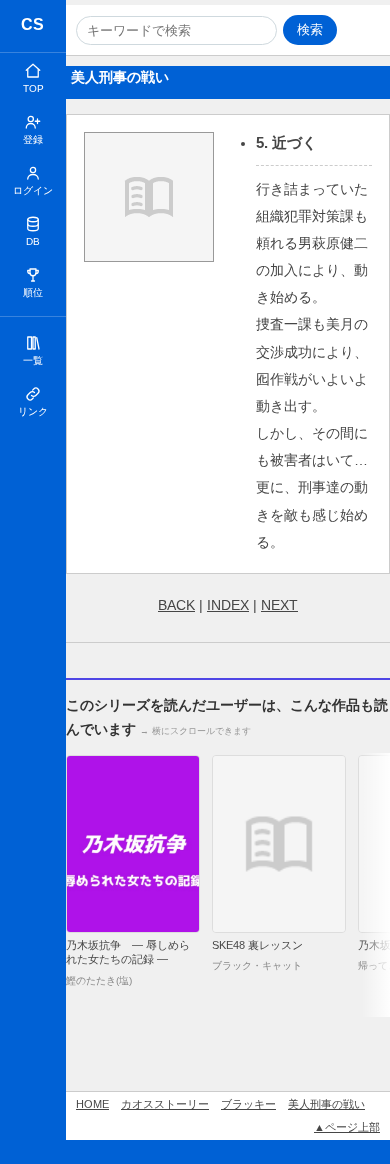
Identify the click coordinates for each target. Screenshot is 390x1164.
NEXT (279, 605)
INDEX (228, 605)
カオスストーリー (33, 27)
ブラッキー (248, 1104)
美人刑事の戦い (326, 1104)
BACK (176, 605)
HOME (92, 1104)
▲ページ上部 (347, 1127)
